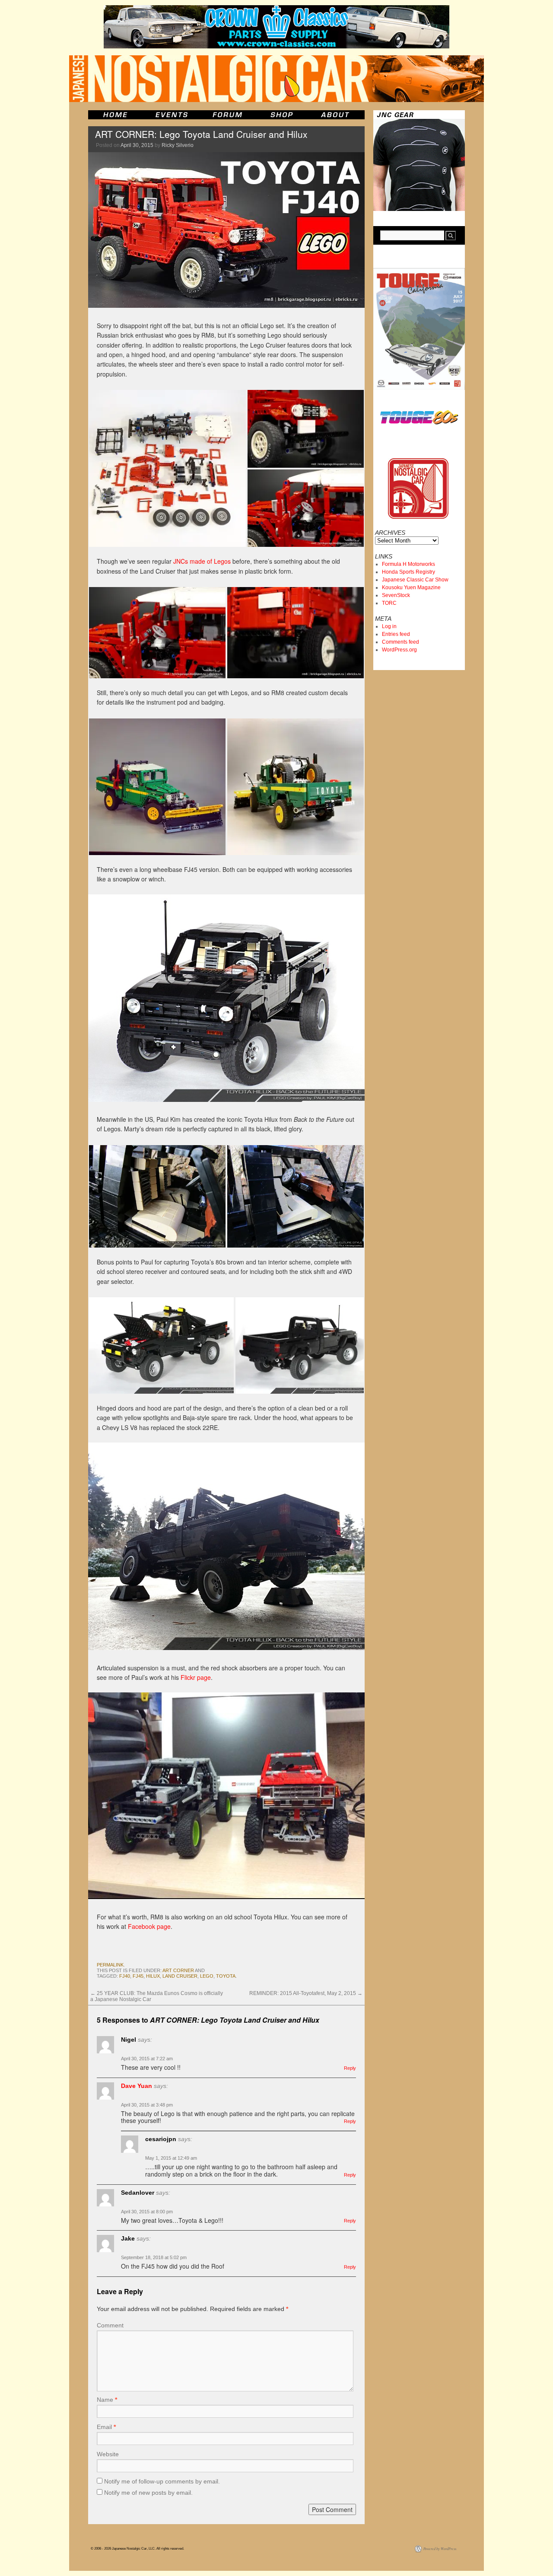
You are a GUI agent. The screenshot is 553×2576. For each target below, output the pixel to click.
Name (107, 2400)
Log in (389, 626)
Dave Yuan (137, 2086)
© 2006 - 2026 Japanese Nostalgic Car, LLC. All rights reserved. (137, 2549)
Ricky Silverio (178, 145)
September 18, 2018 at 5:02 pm (154, 2257)
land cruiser (180, 1976)
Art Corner (178, 1970)
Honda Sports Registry (408, 572)
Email (106, 2427)
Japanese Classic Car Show (415, 580)
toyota (226, 1976)
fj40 (125, 1976)
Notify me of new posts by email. (148, 2493)
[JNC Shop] (282, 115)
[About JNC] (336, 115)
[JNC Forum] (229, 115)
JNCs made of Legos (202, 561)
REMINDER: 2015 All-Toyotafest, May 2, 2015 (306, 1993)
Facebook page (149, 1926)
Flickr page (196, 1677)
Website (108, 2454)
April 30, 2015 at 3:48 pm (147, 2105)
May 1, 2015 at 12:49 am (171, 2158)
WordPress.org (399, 650)
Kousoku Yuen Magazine (411, 587)
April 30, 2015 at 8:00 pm (147, 2212)
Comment (110, 2325)
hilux (153, 1976)
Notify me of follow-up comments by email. (162, 2481)
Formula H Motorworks (408, 564)
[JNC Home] (115, 115)
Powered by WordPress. (440, 2549)
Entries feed (396, 634)
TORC (389, 603)
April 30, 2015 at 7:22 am (147, 2059)
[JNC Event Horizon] (172, 115)
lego (207, 1976)
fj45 (138, 1976)
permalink (110, 1965)
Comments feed (400, 642)
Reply (350, 2068)
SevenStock (396, 595)
